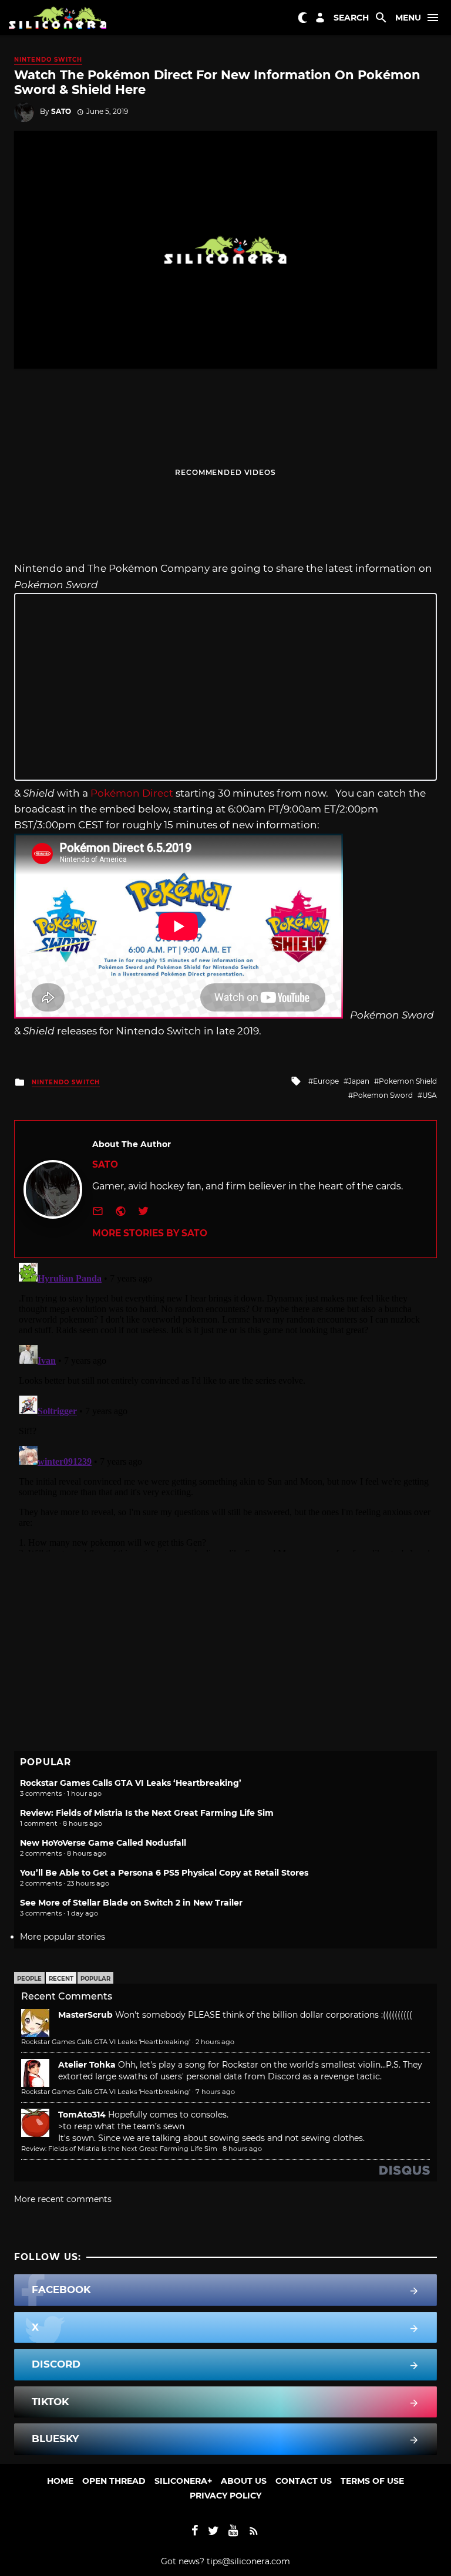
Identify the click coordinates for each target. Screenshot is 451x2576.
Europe (326, 1081)
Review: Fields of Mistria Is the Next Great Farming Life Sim (147, 1813)
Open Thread (114, 2481)
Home (60, 2481)
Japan (359, 1081)
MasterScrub (85, 2015)
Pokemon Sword (383, 1095)
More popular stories (63, 1937)
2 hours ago (215, 2042)
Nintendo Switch (48, 60)
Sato (61, 111)
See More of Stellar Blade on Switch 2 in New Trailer (131, 1903)
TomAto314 (82, 2115)
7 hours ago (215, 2092)
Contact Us (304, 2481)
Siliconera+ (183, 2481)
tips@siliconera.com (248, 2561)
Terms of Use (372, 2481)
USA (430, 1095)
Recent (61, 1979)
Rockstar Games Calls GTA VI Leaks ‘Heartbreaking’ (131, 1783)
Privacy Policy (225, 2496)
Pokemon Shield (408, 1081)
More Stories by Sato (150, 1233)
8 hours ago (242, 2149)
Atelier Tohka (87, 2065)
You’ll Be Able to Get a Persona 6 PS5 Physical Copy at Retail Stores (164, 1873)
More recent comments (63, 2199)
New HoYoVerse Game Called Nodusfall (103, 1843)
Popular (95, 1979)
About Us (244, 2481)
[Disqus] (225, 1405)
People (29, 1979)
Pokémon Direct (132, 793)
